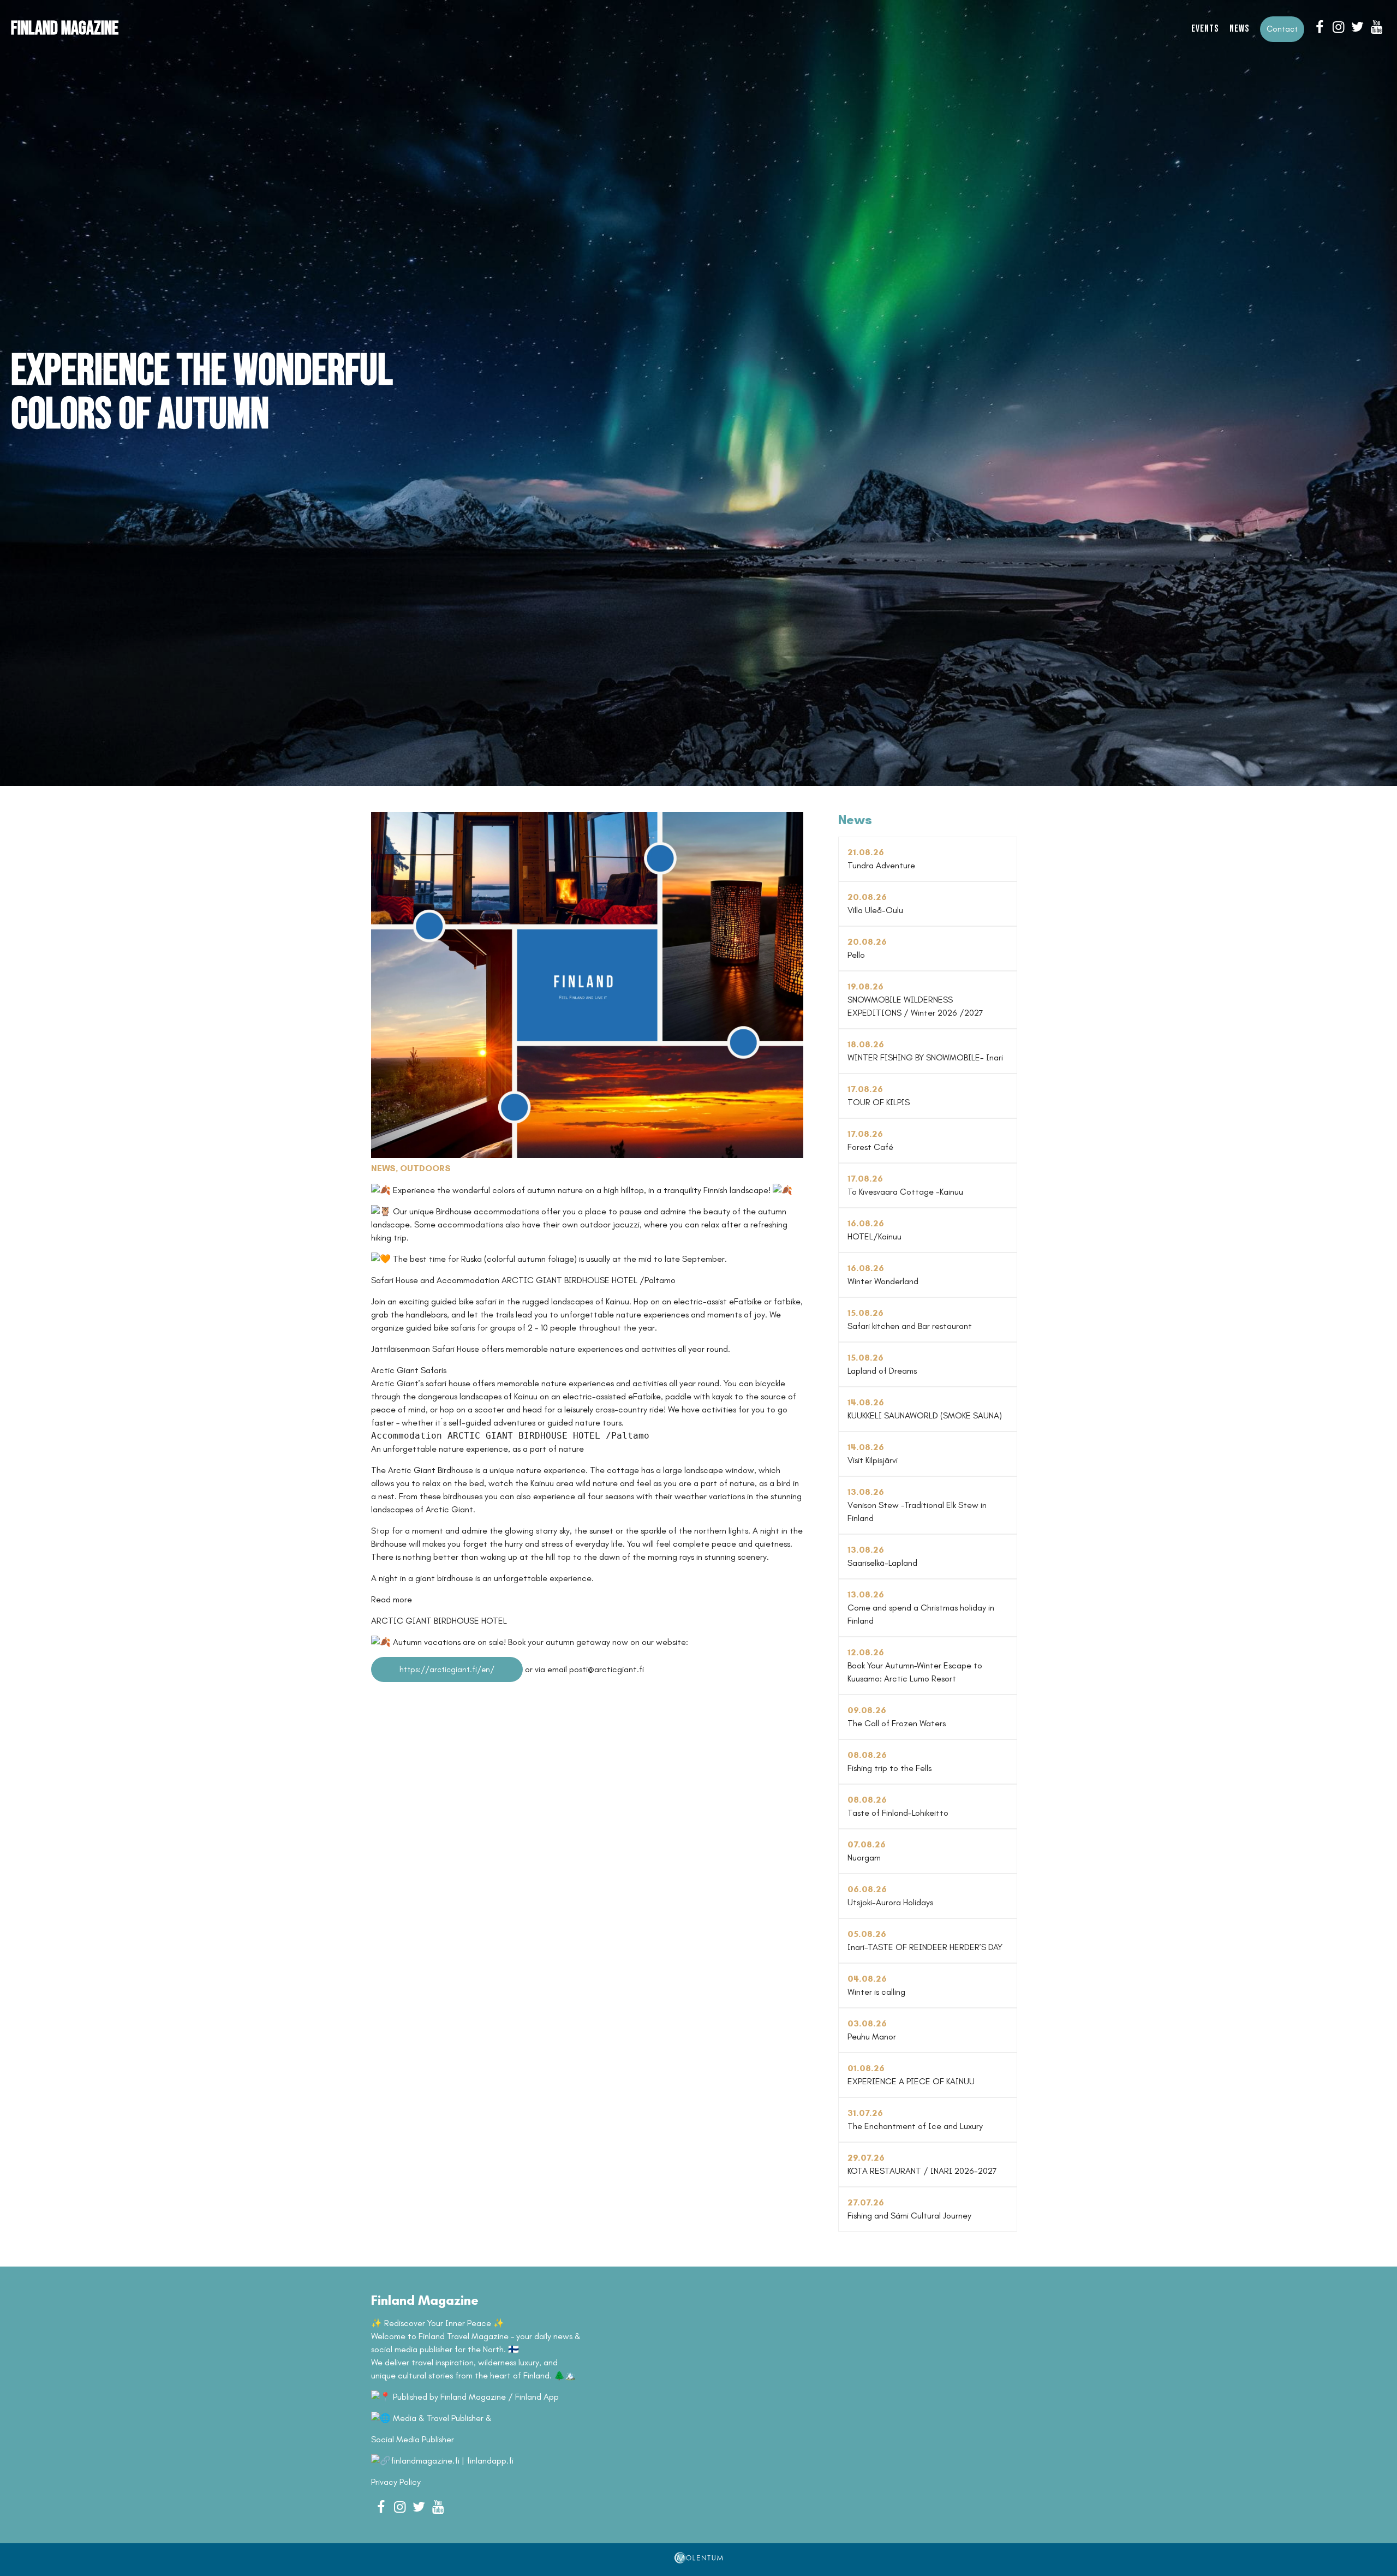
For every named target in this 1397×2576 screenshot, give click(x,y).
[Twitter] (1357, 27)
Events (1205, 29)
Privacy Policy (396, 2482)
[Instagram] (1338, 27)
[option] (698, 393)
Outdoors (425, 1168)
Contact (1282, 29)
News (1239, 29)
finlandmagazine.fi (425, 2461)
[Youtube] (1377, 27)
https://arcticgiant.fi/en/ (447, 1669)
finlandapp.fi (490, 2461)
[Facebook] (1319, 27)
